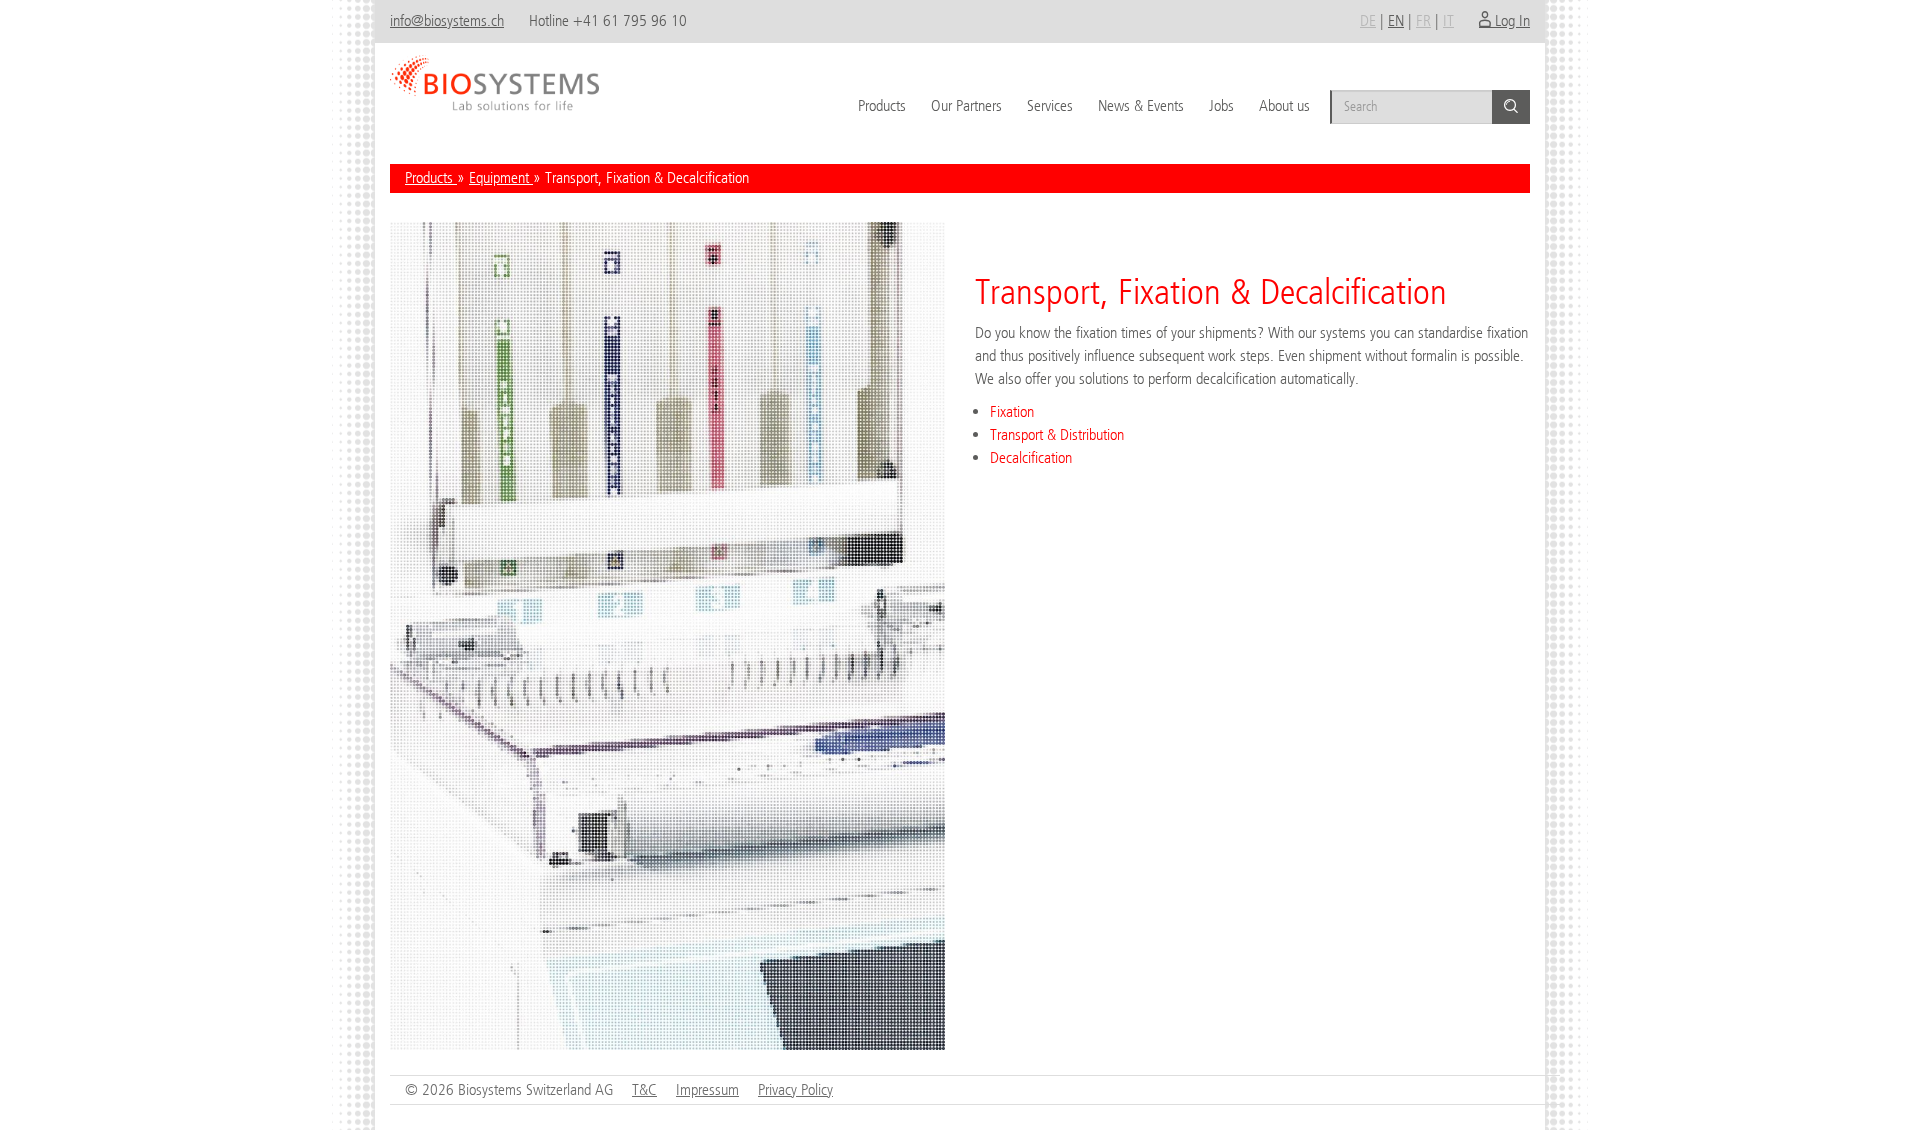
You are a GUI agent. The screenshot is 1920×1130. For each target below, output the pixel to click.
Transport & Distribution (1057, 434)
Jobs (1221, 105)
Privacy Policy (795, 1089)
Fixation (1012, 411)
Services (1050, 105)
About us (1284, 105)
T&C (644, 1089)
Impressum (707, 1089)
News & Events (1141, 105)
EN (1396, 20)
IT (1448, 20)
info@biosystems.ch (447, 20)
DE (1368, 20)
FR (1423, 20)
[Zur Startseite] (494, 75)
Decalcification (1031, 457)
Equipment (501, 177)
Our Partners (966, 105)
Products (882, 105)
